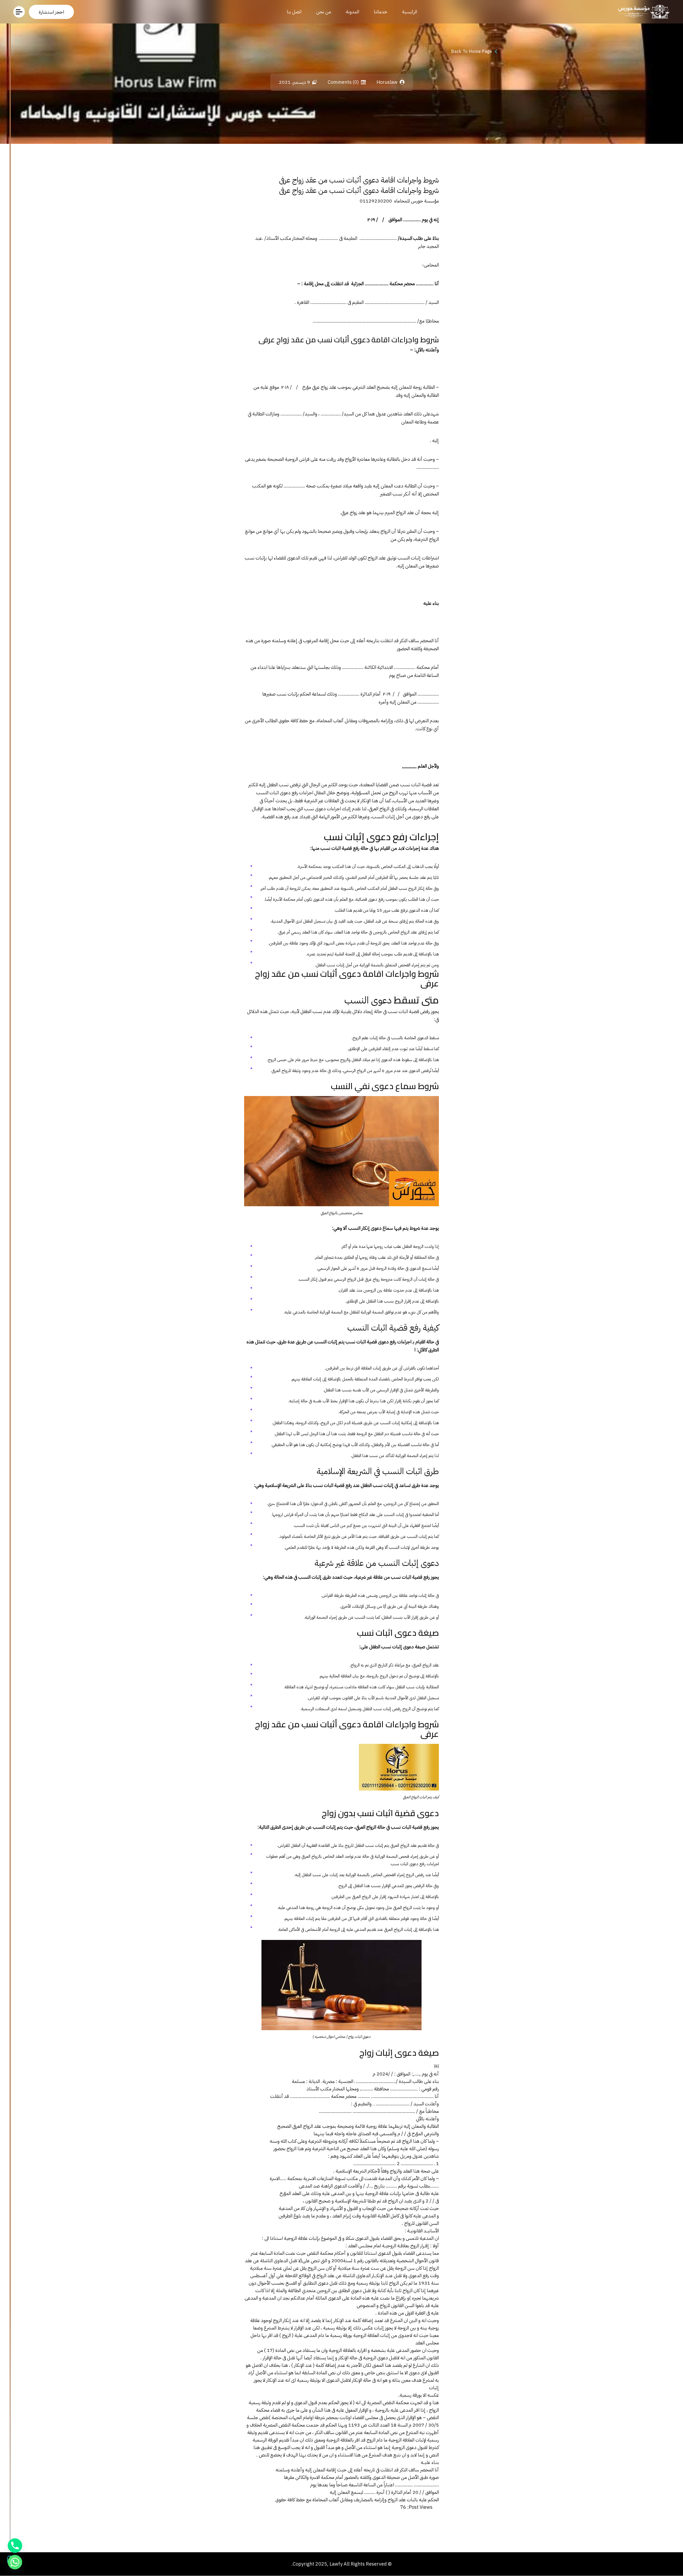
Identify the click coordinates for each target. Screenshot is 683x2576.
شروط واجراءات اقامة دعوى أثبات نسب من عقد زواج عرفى (359, 180)
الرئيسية (410, 12)
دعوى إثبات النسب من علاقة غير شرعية (377, 1563)
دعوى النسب (368, 1000)
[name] (51, 12)
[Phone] (15, 2546)
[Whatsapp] (15, 2562)
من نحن (324, 12)
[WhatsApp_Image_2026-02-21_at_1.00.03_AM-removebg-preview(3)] (642, 12)
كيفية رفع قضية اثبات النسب (393, 1328)
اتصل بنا (294, 12)
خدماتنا (381, 12)
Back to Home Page (472, 51)
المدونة (352, 12)
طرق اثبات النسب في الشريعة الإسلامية (378, 1471)
